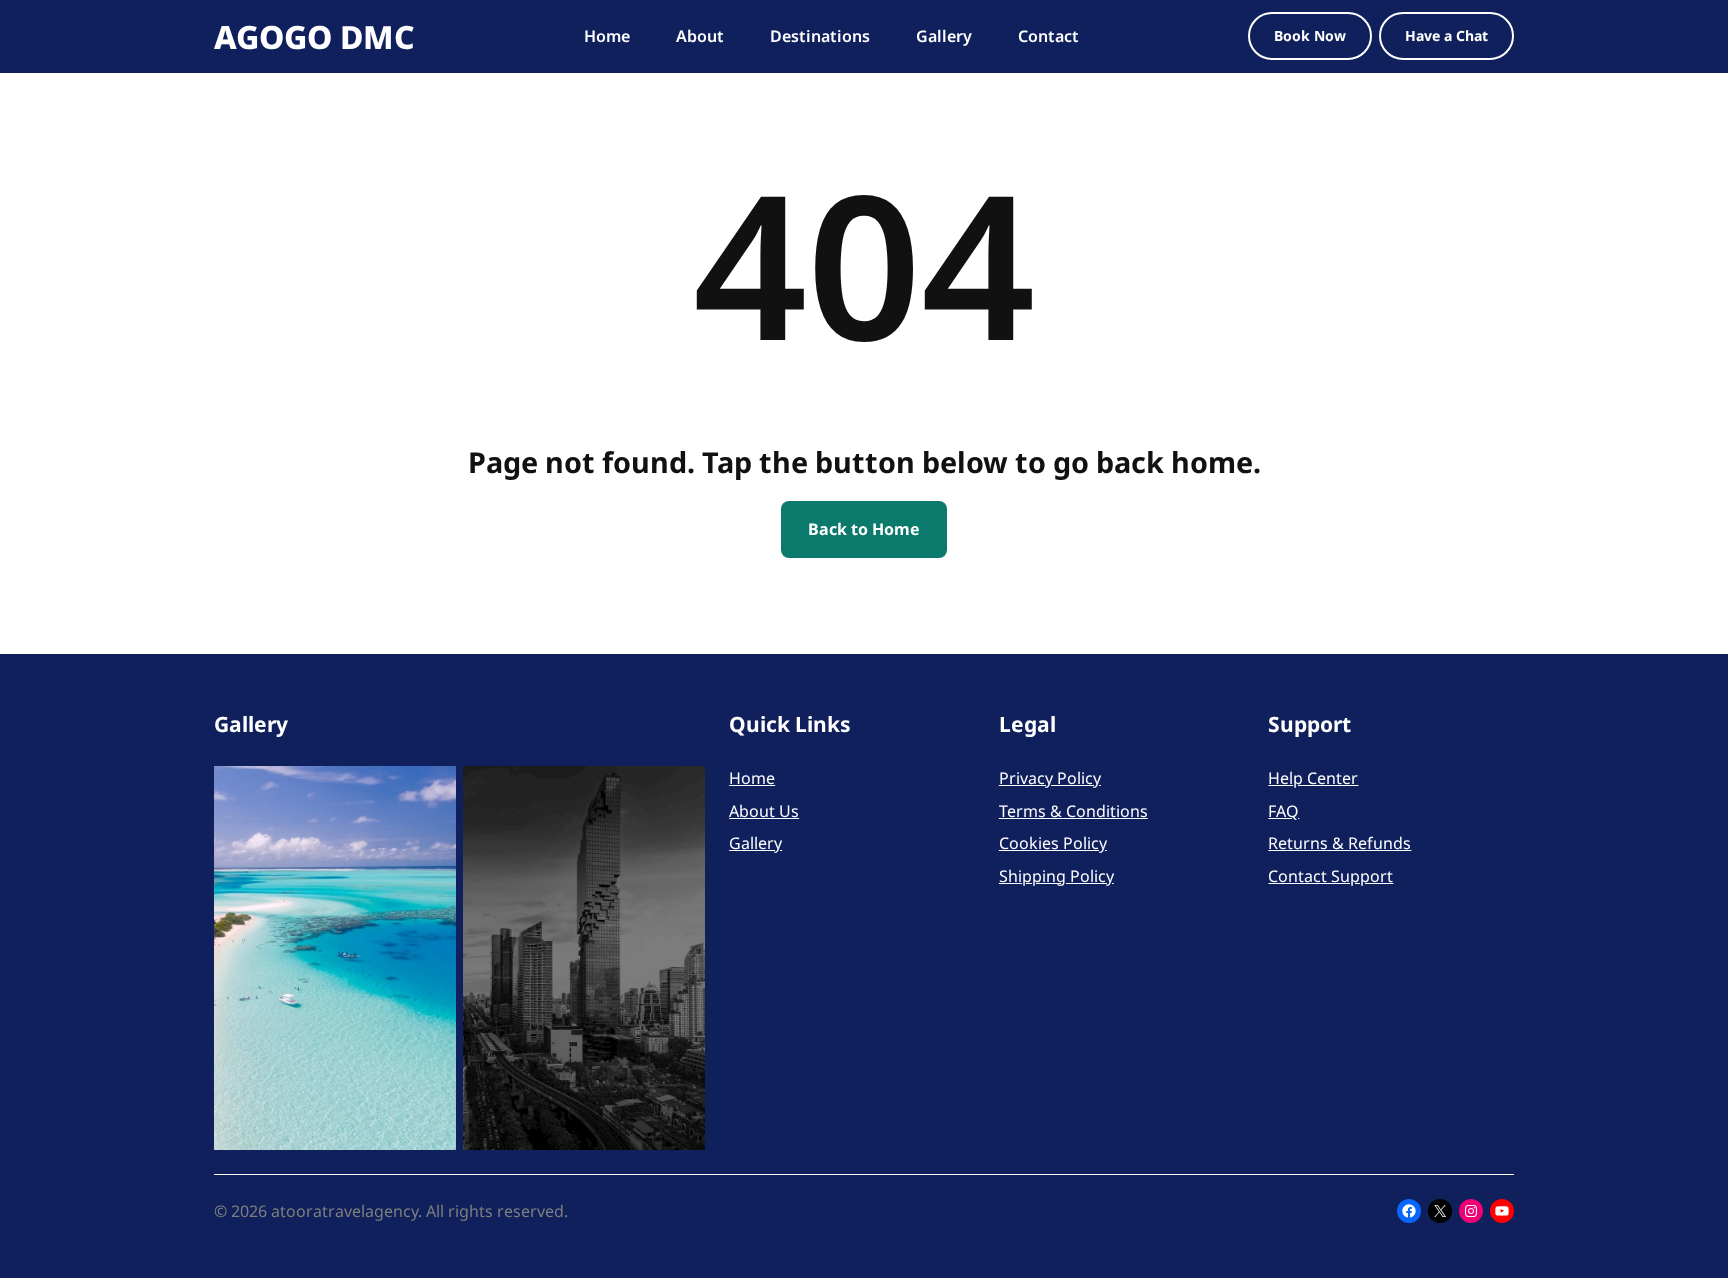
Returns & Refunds (1339, 843)
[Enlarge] (430, 792)
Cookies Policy (1053, 843)
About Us (764, 811)
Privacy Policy (1050, 778)
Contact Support (1330, 876)
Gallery (755, 843)
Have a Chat (1446, 35)
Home (752, 778)
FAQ (1283, 811)
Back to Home (864, 529)
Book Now (1310, 35)
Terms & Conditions (1073, 811)
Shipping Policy (1056, 876)
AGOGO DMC (314, 36)
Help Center (1313, 778)
